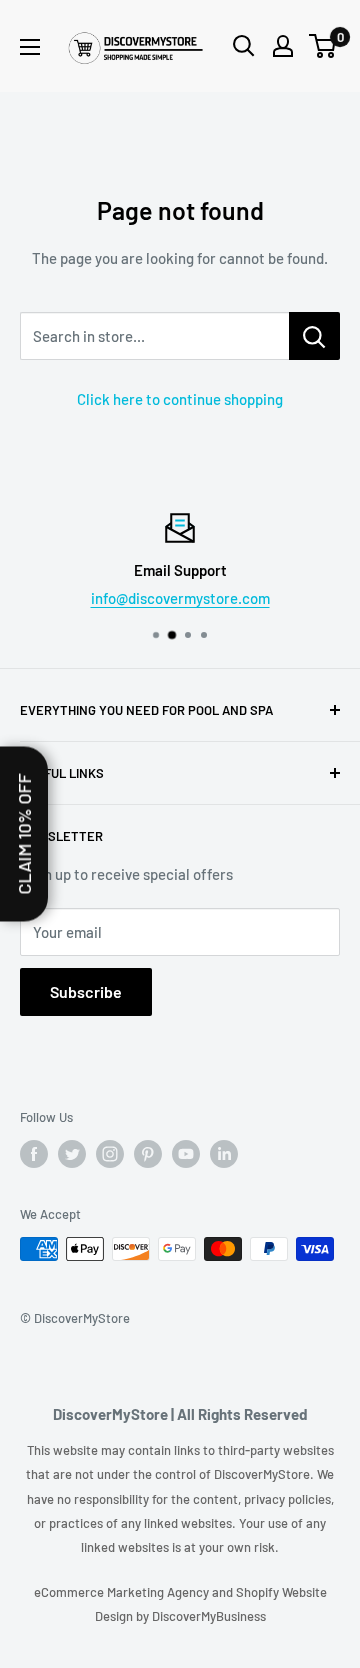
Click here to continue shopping (180, 399)
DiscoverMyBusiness (209, 1616)
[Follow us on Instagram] (110, 1154)
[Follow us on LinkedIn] (224, 1154)
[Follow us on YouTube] (186, 1154)
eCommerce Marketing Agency (123, 1592)
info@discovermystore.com (180, 598)
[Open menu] (30, 47)
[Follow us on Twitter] (72, 1154)
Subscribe (86, 991)
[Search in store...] (314, 336)
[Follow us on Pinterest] (148, 1154)
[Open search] (244, 46)
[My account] (283, 46)
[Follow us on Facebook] (34, 1154)
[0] (323, 46)
